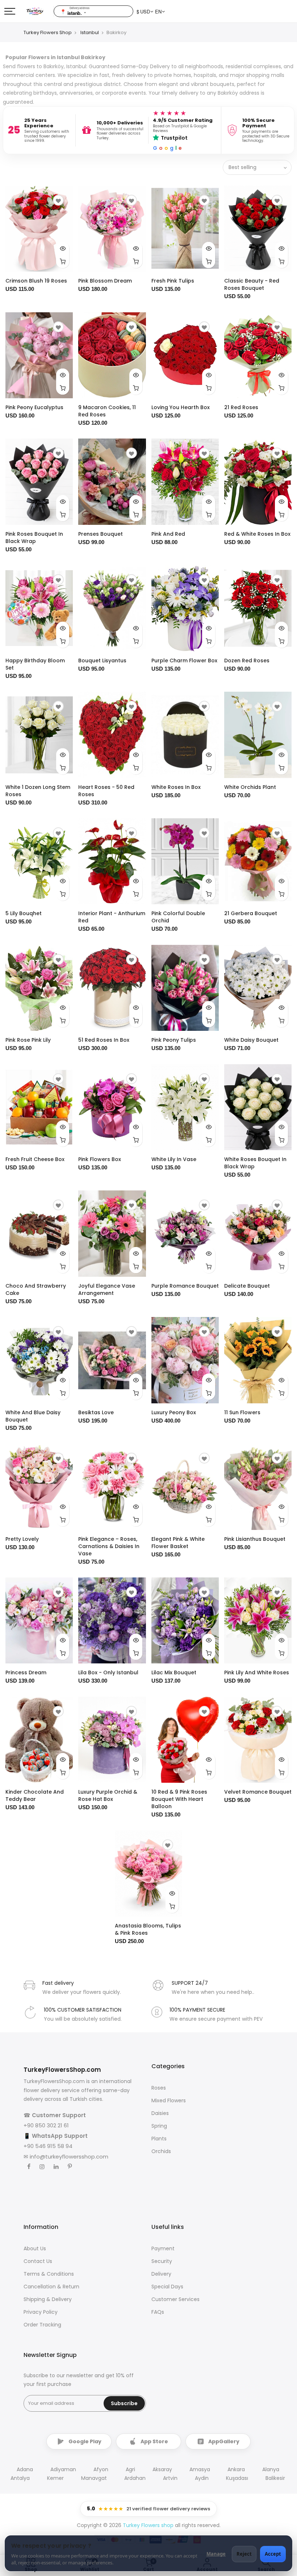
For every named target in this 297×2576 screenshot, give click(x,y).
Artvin (170, 2478)
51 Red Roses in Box (104, 1040)
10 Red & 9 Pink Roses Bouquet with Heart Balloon (179, 1799)
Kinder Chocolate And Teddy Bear (35, 1795)
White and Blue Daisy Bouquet (33, 1416)
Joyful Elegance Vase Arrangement (107, 1289)
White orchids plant (250, 787)
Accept (273, 2554)
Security (162, 2261)
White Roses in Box (176, 787)
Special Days (167, 2287)
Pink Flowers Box (100, 1159)
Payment (163, 2248)
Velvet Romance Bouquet (258, 1792)
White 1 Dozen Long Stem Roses (38, 791)
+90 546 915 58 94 (48, 2146)
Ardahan (135, 2478)
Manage (216, 2554)
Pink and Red (168, 534)
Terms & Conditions (49, 2274)
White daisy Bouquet (251, 1040)
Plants (159, 2139)
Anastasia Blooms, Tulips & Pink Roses (148, 1929)
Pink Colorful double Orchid (178, 917)
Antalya (20, 2478)
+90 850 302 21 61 (46, 2125)
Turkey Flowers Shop (48, 32)
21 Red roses (241, 407)
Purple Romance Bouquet (185, 1286)
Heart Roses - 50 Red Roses (106, 791)
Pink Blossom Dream (105, 281)
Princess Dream (26, 1672)
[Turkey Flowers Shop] (39, 11)
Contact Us (38, 2261)
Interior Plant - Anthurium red (112, 917)
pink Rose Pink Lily (28, 1040)
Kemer (55, 2478)
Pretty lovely (22, 1539)
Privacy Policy (41, 2312)
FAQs (158, 2312)
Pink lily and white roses (257, 1672)
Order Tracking (42, 2325)
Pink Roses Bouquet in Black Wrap (34, 538)
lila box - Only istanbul (108, 1672)
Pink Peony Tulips (174, 1040)
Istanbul (90, 32)
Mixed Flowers (169, 2100)
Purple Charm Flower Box (184, 661)
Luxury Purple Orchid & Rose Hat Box (108, 1795)
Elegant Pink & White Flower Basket (178, 1543)
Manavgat (94, 2478)
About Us (35, 2248)
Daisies (160, 2113)
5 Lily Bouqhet (24, 913)
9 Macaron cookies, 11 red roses (107, 411)
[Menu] (10, 11)
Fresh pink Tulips (173, 281)
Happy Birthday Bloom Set (35, 664)
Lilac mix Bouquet (174, 1672)
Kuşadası (237, 2478)
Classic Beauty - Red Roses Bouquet (252, 284)
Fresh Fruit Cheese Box (35, 1159)
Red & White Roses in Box (257, 534)
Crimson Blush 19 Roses (36, 281)
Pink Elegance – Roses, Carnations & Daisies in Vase (109, 1546)
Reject (244, 2554)
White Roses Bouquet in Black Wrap (255, 1163)
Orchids (161, 2151)
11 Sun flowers (242, 1412)
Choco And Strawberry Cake (36, 1289)
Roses (159, 2088)
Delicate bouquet (247, 1286)
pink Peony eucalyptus (34, 407)
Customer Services (175, 2299)
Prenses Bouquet (101, 534)
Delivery (161, 2274)
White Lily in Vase (174, 1159)
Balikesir (275, 2478)
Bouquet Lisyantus (102, 661)
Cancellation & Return (51, 2287)
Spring (159, 2126)
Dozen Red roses (247, 661)
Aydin (202, 2478)
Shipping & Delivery (48, 2299)
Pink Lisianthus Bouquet (255, 1539)
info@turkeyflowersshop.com (69, 2157)
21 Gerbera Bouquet (251, 913)
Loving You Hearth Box (181, 407)
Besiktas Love (96, 1412)
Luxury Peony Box (174, 1412)
